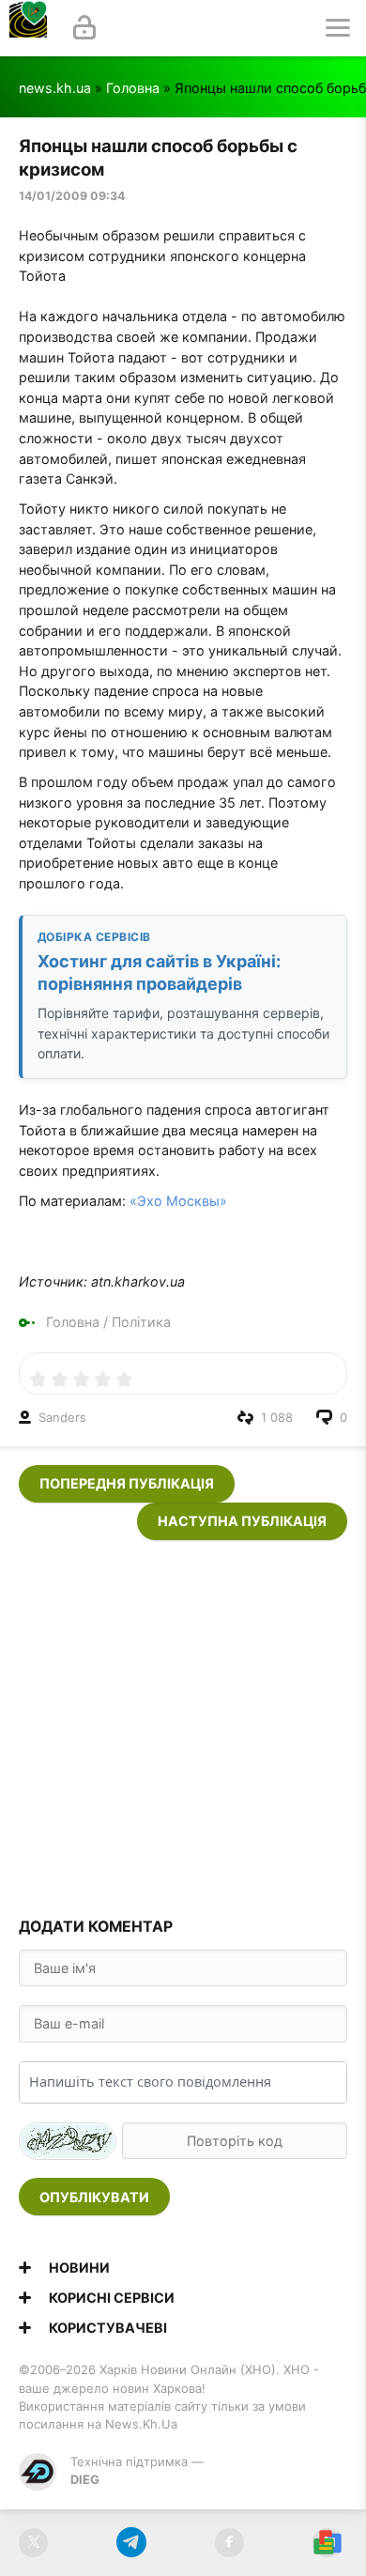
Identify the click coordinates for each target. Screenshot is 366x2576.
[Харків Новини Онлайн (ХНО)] (28, 28)
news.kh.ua (55, 88)
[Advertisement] (183, 1723)
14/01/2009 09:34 (72, 196)
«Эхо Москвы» (178, 1201)
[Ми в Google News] (327, 2543)
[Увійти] (84, 28)
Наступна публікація (242, 1521)
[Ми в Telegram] (131, 2543)
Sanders (62, 1417)
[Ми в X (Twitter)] (33, 2543)
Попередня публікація (127, 1483)
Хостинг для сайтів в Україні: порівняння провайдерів (159, 972)
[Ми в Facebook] (229, 2543)
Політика (141, 1322)
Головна (133, 88)
